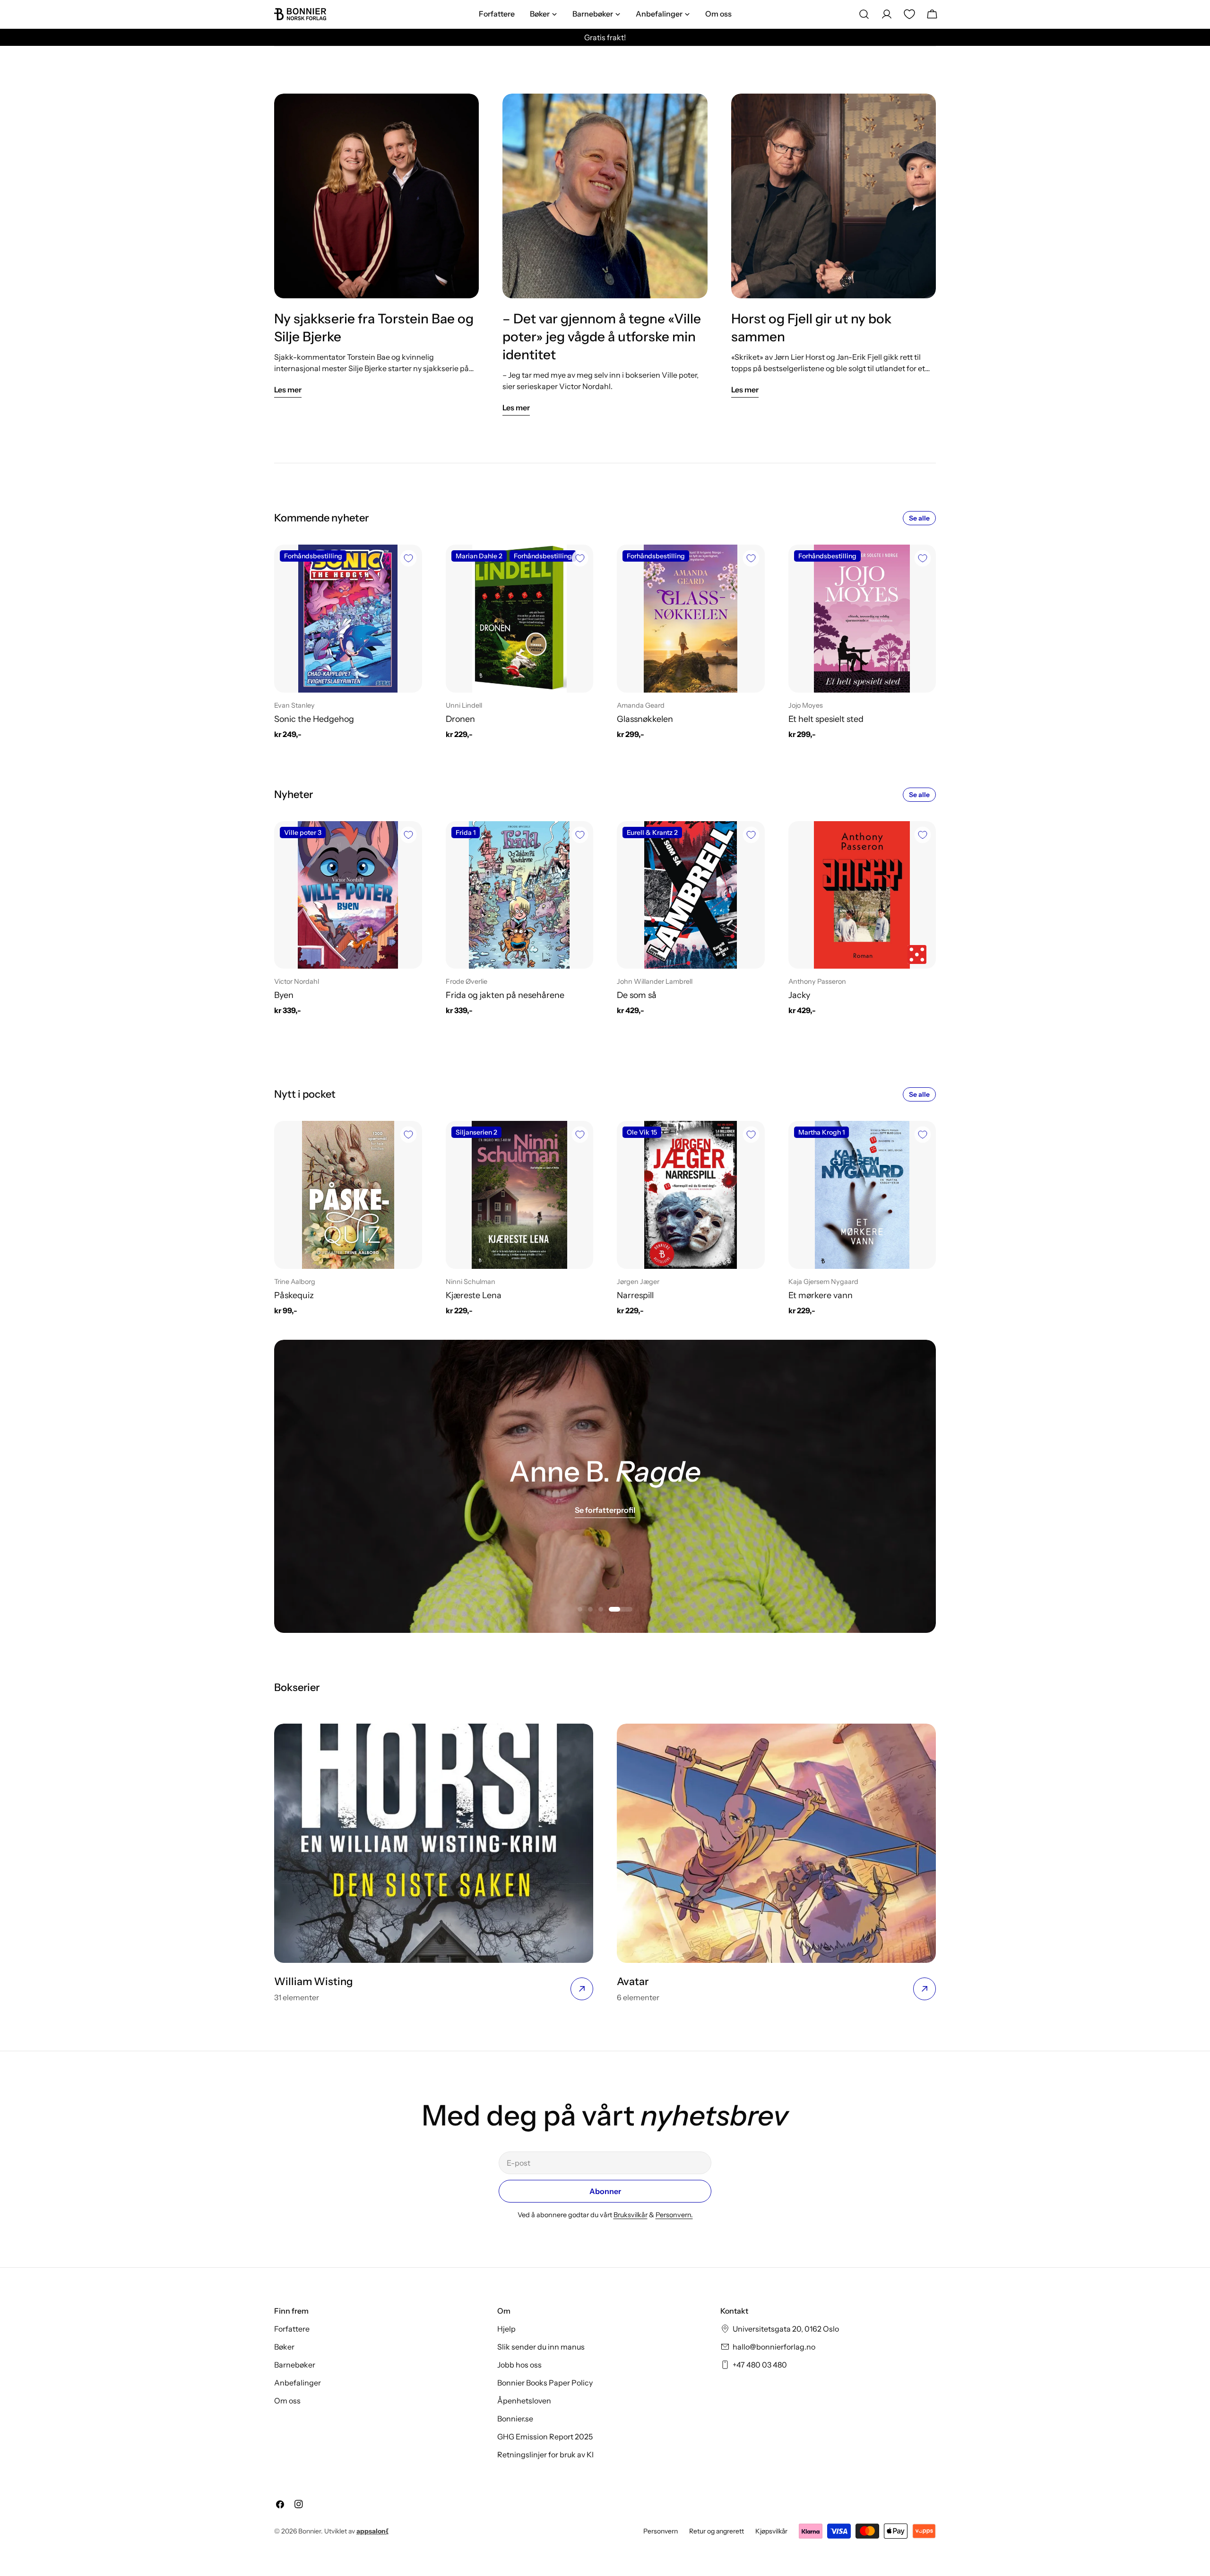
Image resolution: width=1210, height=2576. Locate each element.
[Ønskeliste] (909, 14)
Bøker (284, 2347)
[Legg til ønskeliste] (408, 558)
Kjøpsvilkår (771, 2531)
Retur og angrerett (717, 2531)
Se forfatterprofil (605, 1510)
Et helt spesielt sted (826, 719)
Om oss (287, 2401)
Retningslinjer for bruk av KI (545, 2455)
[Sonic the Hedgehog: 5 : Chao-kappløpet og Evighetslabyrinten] (348, 619)
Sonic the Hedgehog (314, 719)
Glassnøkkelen (645, 719)
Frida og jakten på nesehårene (505, 995)
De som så (637, 995)
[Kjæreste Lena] (520, 1195)
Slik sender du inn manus (541, 2347)
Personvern (661, 2531)
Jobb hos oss (519, 2365)
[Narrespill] (691, 1195)
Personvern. (674, 2215)
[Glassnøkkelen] (691, 619)
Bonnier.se (515, 2419)
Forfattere (292, 2329)
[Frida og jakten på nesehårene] (520, 895)
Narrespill (635, 1295)
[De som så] (691, 895)
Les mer (288, 390)
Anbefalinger (298, 2383)
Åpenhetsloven (524, 2401)
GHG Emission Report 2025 (545, 2437)
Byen (284, 995)
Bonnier (310, 2531)
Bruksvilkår (631, 2215)
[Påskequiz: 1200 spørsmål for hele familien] (348, 1195)
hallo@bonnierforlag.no (774, 2347)
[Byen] (348, 895)
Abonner (605, 2191)
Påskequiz (294, 1295)
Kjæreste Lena (474, 1295)
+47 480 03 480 (760, 2365)
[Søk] (864, 14)
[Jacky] (862, 895)
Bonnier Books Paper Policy (545, 2383)
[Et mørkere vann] (862, 1195)
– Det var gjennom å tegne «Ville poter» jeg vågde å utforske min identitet (602, 337)
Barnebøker (295, 2365)
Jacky (799, 995)
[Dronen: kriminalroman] (520, 619)
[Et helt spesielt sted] (862, 619)
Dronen (460, 719)
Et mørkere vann (821, 1295)
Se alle (919, 518)
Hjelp (506, 2329)
